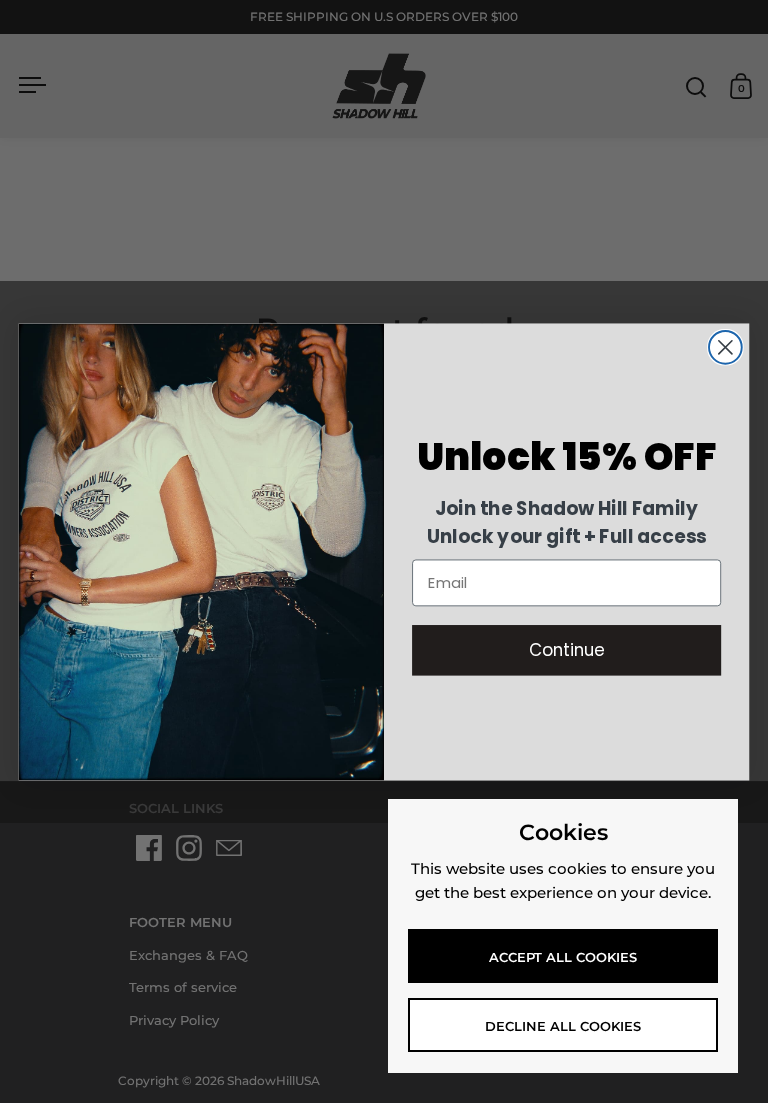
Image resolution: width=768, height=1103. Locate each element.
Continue (567, 649)
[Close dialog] (725, 347)
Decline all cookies (563, 1026)
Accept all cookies (563, 957)
